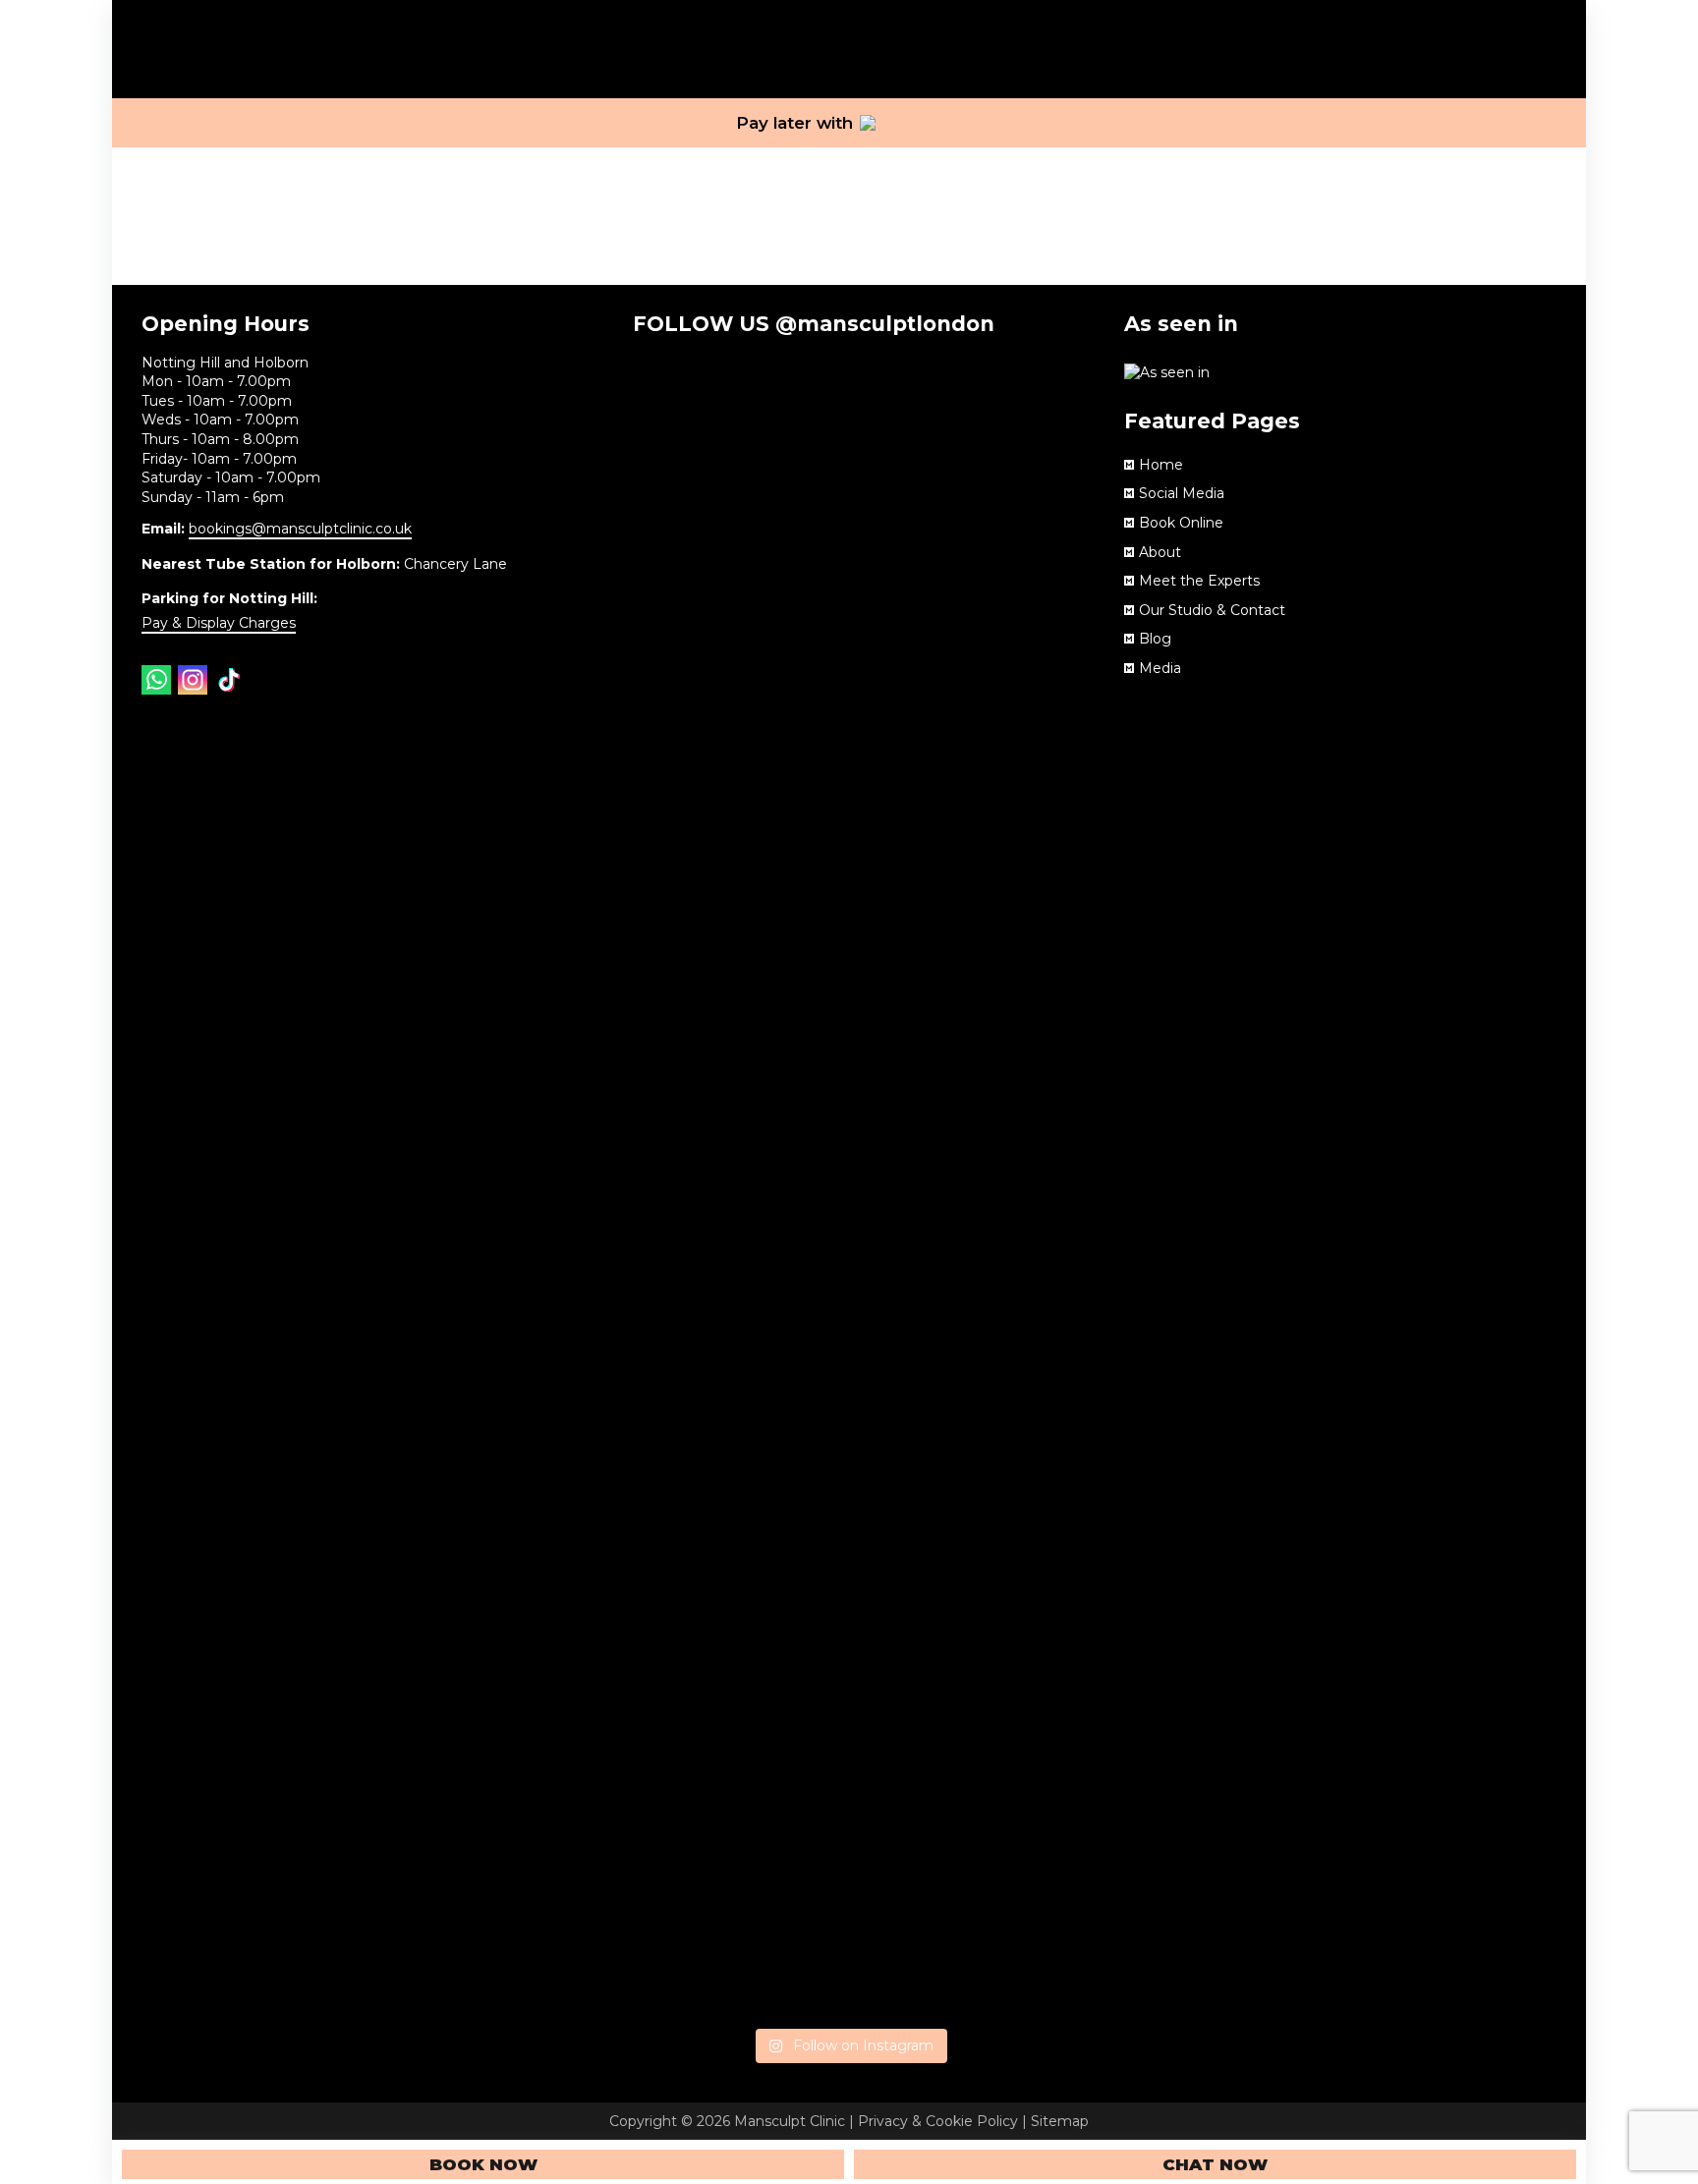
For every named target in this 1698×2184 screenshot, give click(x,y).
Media (1160, 668)
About (1160, 552)
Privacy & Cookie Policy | (944, 2121)
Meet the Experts (1199, 581)
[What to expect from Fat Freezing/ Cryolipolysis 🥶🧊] (849, 1347)
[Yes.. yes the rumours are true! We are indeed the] (849, 558)
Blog (1155, 639)
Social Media (1182, 493)
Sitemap (1060, 2121)
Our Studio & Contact (1212, 610)
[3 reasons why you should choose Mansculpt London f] (702, 530)
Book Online (1181, 523)
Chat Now (1215, 2164)
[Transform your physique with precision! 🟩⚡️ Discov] (996, 789)
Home (1161, 465)
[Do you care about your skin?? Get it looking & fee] (996, 1434)
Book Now (483, 2164)
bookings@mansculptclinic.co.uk (300, 529)
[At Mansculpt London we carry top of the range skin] (702, 1617)
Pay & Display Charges (219, 623)
